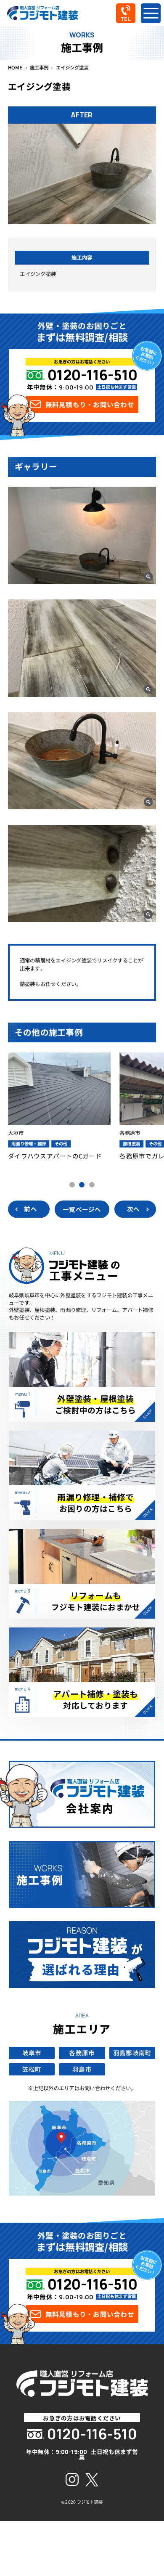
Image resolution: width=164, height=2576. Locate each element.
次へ (134, 1209)
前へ (30, 1209)
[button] (72, 1185)
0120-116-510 (92, 375)
